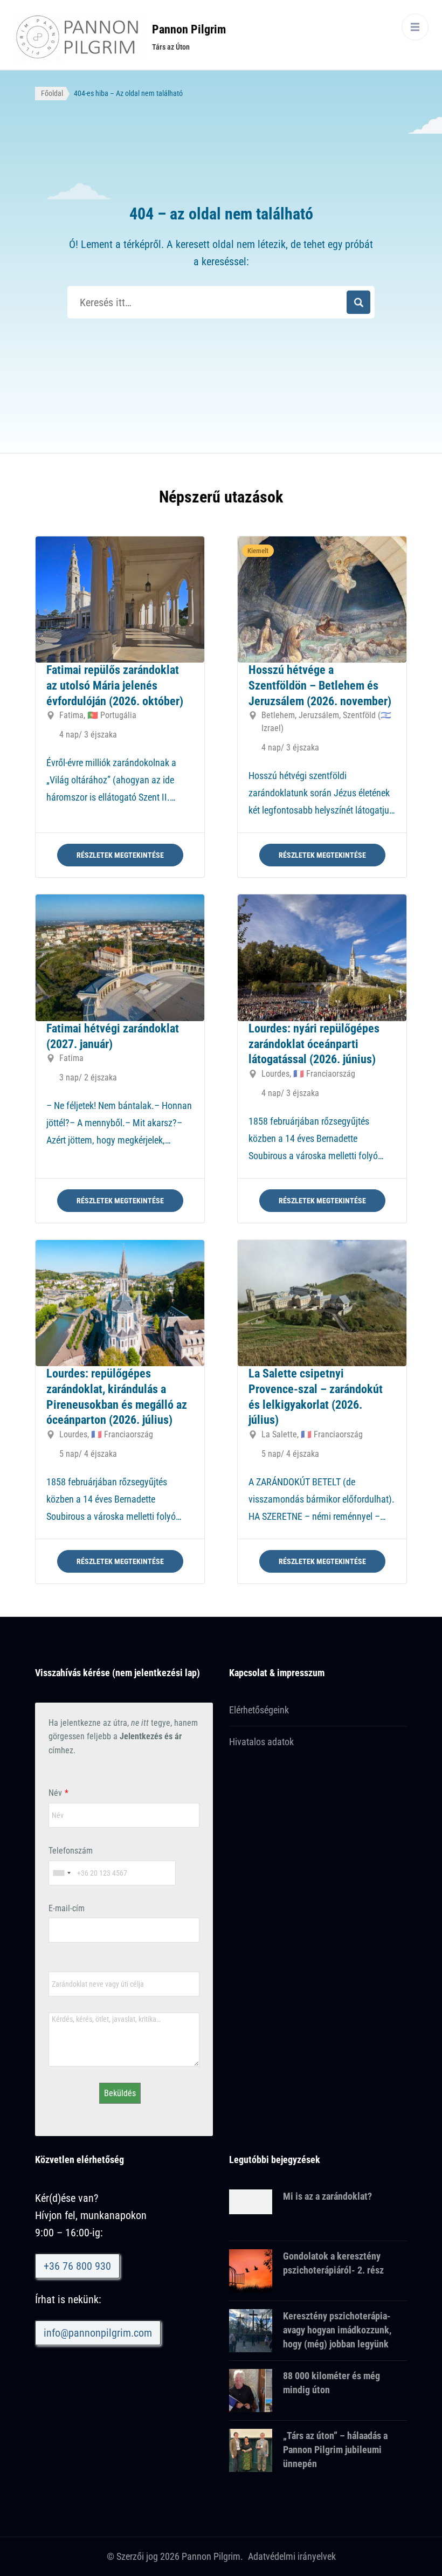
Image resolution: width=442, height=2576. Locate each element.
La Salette (279, 1434)
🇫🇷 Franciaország (324, 1074)
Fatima (71, 715)
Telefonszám (71, 1851)
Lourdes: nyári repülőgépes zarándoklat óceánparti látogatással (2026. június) (314, 1044)
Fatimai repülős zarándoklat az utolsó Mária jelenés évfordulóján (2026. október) (115, 685)
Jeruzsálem (319, 715)
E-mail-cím (67, 1908)
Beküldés (120, 2093)
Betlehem (278, 715)
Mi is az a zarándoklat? (327, 2196)
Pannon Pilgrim (189, 29)
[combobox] (61, 1873)
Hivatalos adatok (261, 1742)
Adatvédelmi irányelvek (292, 2556)
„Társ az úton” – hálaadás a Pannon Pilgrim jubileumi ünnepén (335, 2450)
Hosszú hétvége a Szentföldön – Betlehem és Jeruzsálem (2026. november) (320, 685)
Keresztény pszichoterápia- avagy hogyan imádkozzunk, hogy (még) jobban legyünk (337, 2330)
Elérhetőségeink (259, 1710)
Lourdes (275, 1074)
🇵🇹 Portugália (112, 715)
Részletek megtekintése (120, 855)
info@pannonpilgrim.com (98, 2333)
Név (55, 1793)
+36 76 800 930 (77, 2266)
